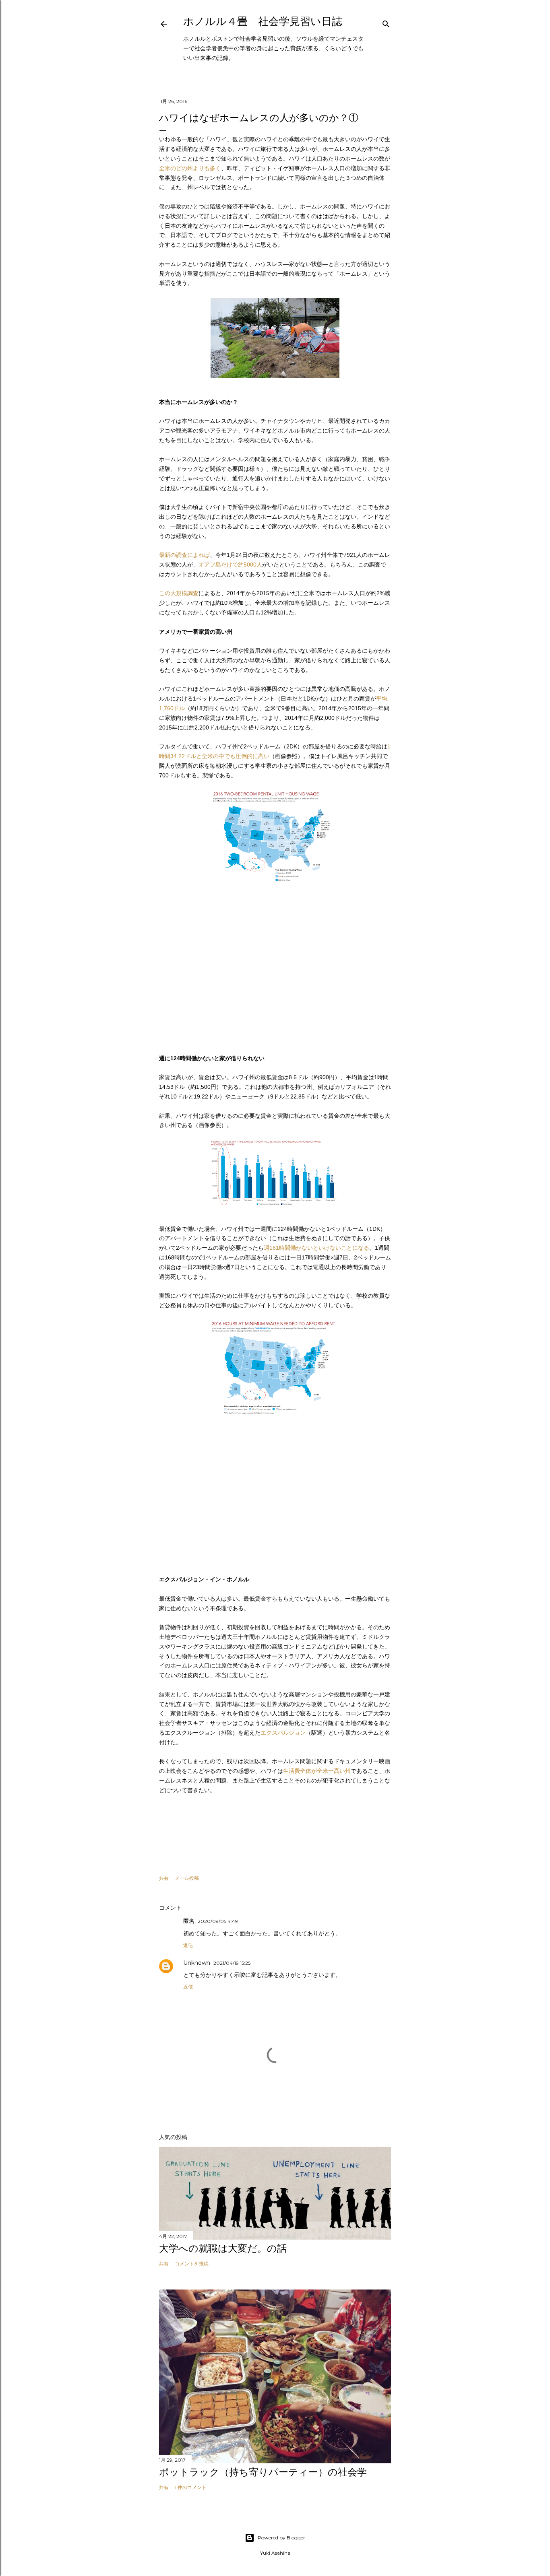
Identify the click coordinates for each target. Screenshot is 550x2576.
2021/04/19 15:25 (232, 1963)
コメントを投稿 (192, 2264)
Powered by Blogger (281, 2538)
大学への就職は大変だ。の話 (223, 2248)
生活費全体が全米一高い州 (317, 1771)
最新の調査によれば (184, 555)
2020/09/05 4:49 (218, 1921)
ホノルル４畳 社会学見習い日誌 (263, 21)
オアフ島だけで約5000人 (230, 565)
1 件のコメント (191, 2487)
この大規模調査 (179, 593)
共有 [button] (164, 1878)
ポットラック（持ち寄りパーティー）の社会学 (263, 2472)
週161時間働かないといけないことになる (316, 1248)
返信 (188, 1945)
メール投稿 (187, 1878)
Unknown (197, 1963)
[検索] (386, 22)
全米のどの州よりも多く (190, 168)
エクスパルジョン (283, 1733)
